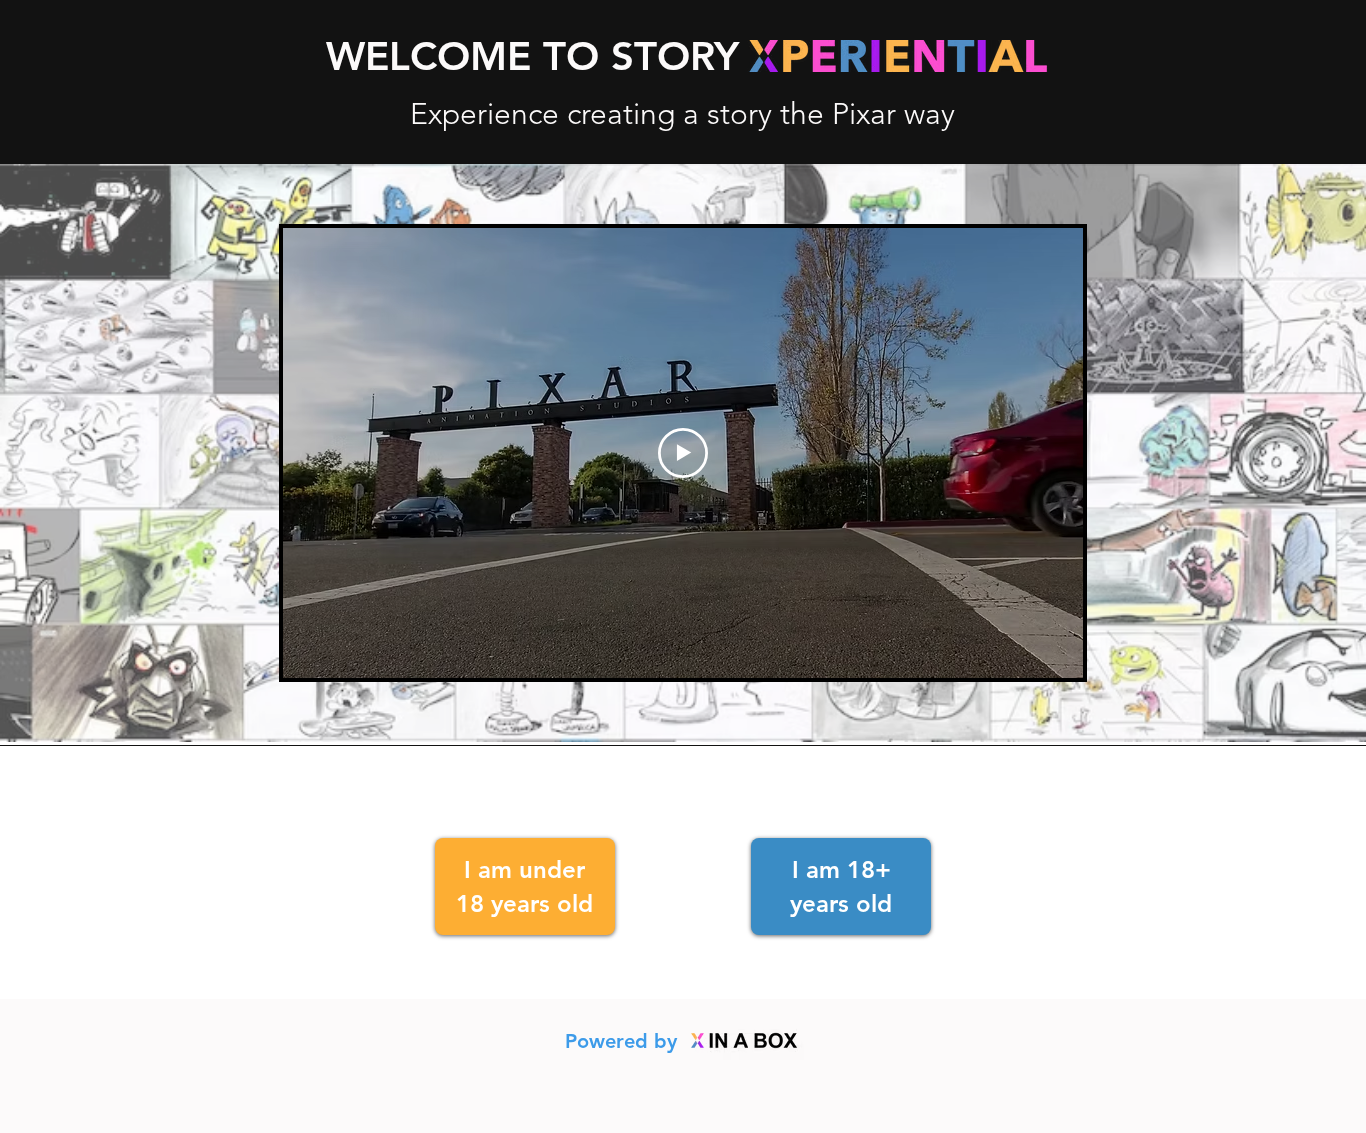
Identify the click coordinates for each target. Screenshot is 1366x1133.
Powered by (624, 1041)
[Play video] (683, 453)
